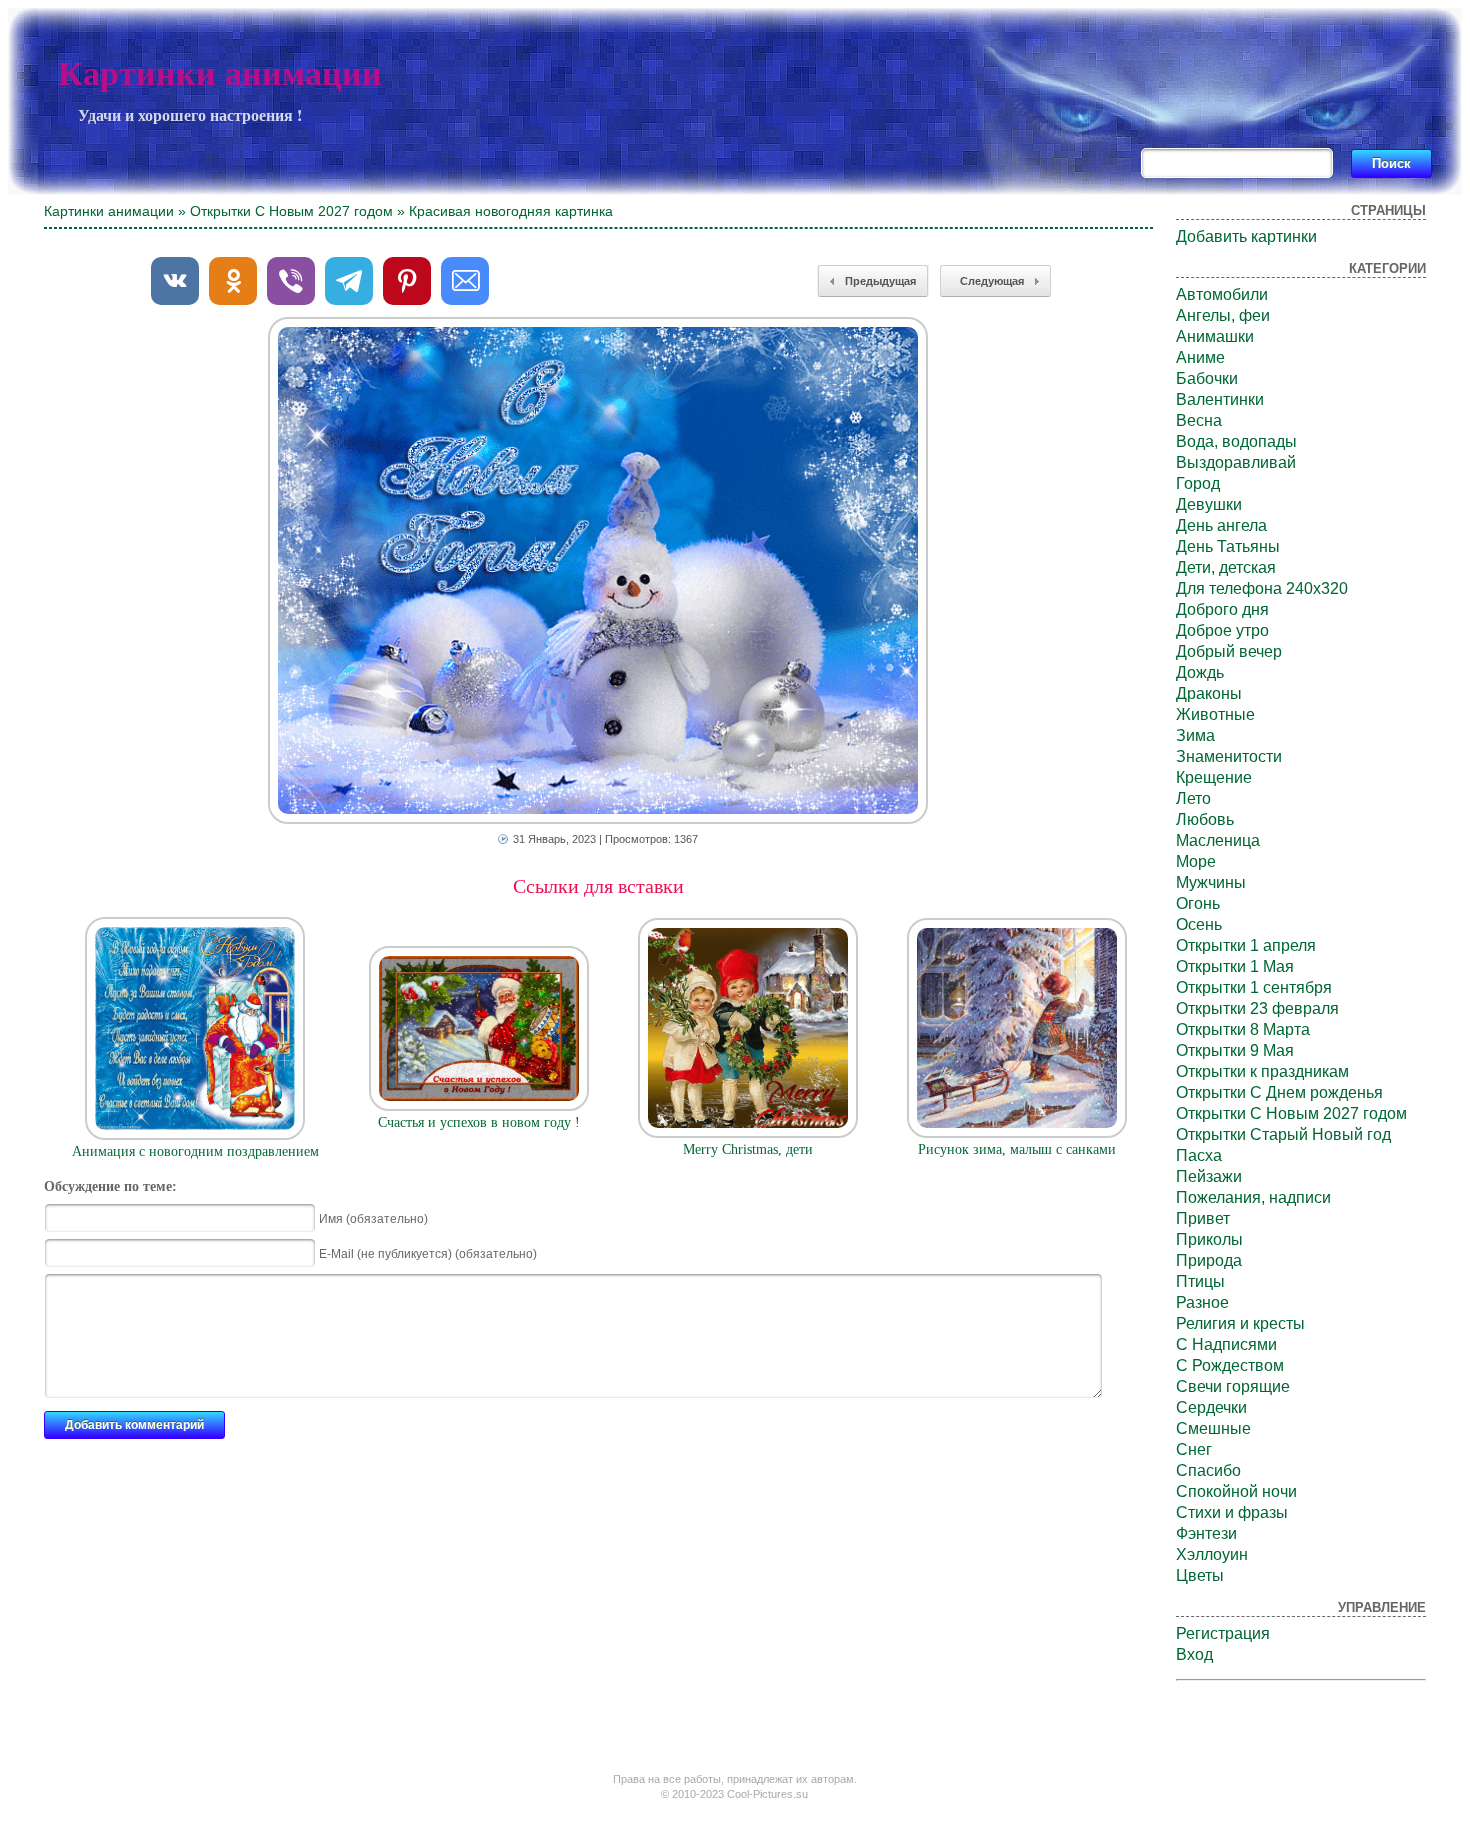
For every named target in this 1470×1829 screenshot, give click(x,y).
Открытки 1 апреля (1246, 945)
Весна (1199, 420)
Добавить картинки (1246, 236)
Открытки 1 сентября (1254, 987)
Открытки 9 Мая (1235, 1050)
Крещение (1214, 777)
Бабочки (1207, 378)
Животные (1215, 714)
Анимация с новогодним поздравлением (195, 1151)
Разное (1202, 1302)
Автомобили (1222, 294)
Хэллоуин (1212, 1554)
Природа (1209, 1260)
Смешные (1213, 1428)
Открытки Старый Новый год (1283, 1134)
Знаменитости (1229, 756)
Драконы (1209, 693)
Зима (1195, 735)
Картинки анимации (220, 73)
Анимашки (1215, 336)
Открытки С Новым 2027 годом (291, 211)
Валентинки (1220, 399)
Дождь (1200, 672)
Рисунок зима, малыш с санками (1017, 1149)
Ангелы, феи (1223, 315)
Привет (1203, 1218)
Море (1196, 861)
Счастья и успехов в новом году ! (479, 1122)
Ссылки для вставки (598, 886)
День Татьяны (1228, 546)
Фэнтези (1206, 1533)
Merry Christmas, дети (748, 1149)
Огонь (1198, 903)
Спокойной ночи (1236, 1491)
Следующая (992, 281)
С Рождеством (1230, 1365)
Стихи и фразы (1232, 1512)
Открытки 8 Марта (1243, 1029)
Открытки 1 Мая (1235, 966)
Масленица (1218, 840)
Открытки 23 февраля (1257, 1008)
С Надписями (1226, 1344)
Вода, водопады (1236, 441)
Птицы (1200, 1281)
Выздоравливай (1236, 462)
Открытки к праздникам (1262, 1071)
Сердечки (1211, 1407)
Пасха (1199, 1155)
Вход (1194, 1654)
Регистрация (1223, 1633)
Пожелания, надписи (1253, 1197)
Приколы (1209, 1239)
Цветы (1200, 1575)
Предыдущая (880, 281)
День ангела (1221, 525)
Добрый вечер (1229, 651)
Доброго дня (1222, 609)
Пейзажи (1209, 1176)
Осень (1199, 924)
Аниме (1200, 357)
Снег (1194, 1449)
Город (1198, 483)
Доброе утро (1222, 630)
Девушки (1209, 504)
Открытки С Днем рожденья (1279, 1092)
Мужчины (1211, 882)
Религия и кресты (1240, 1323)
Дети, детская (1226, 567)
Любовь (1205, 819)
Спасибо (1208, 1470)
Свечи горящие (1233, 1386)
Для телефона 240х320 (1262, 588)
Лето (1193, 798)
